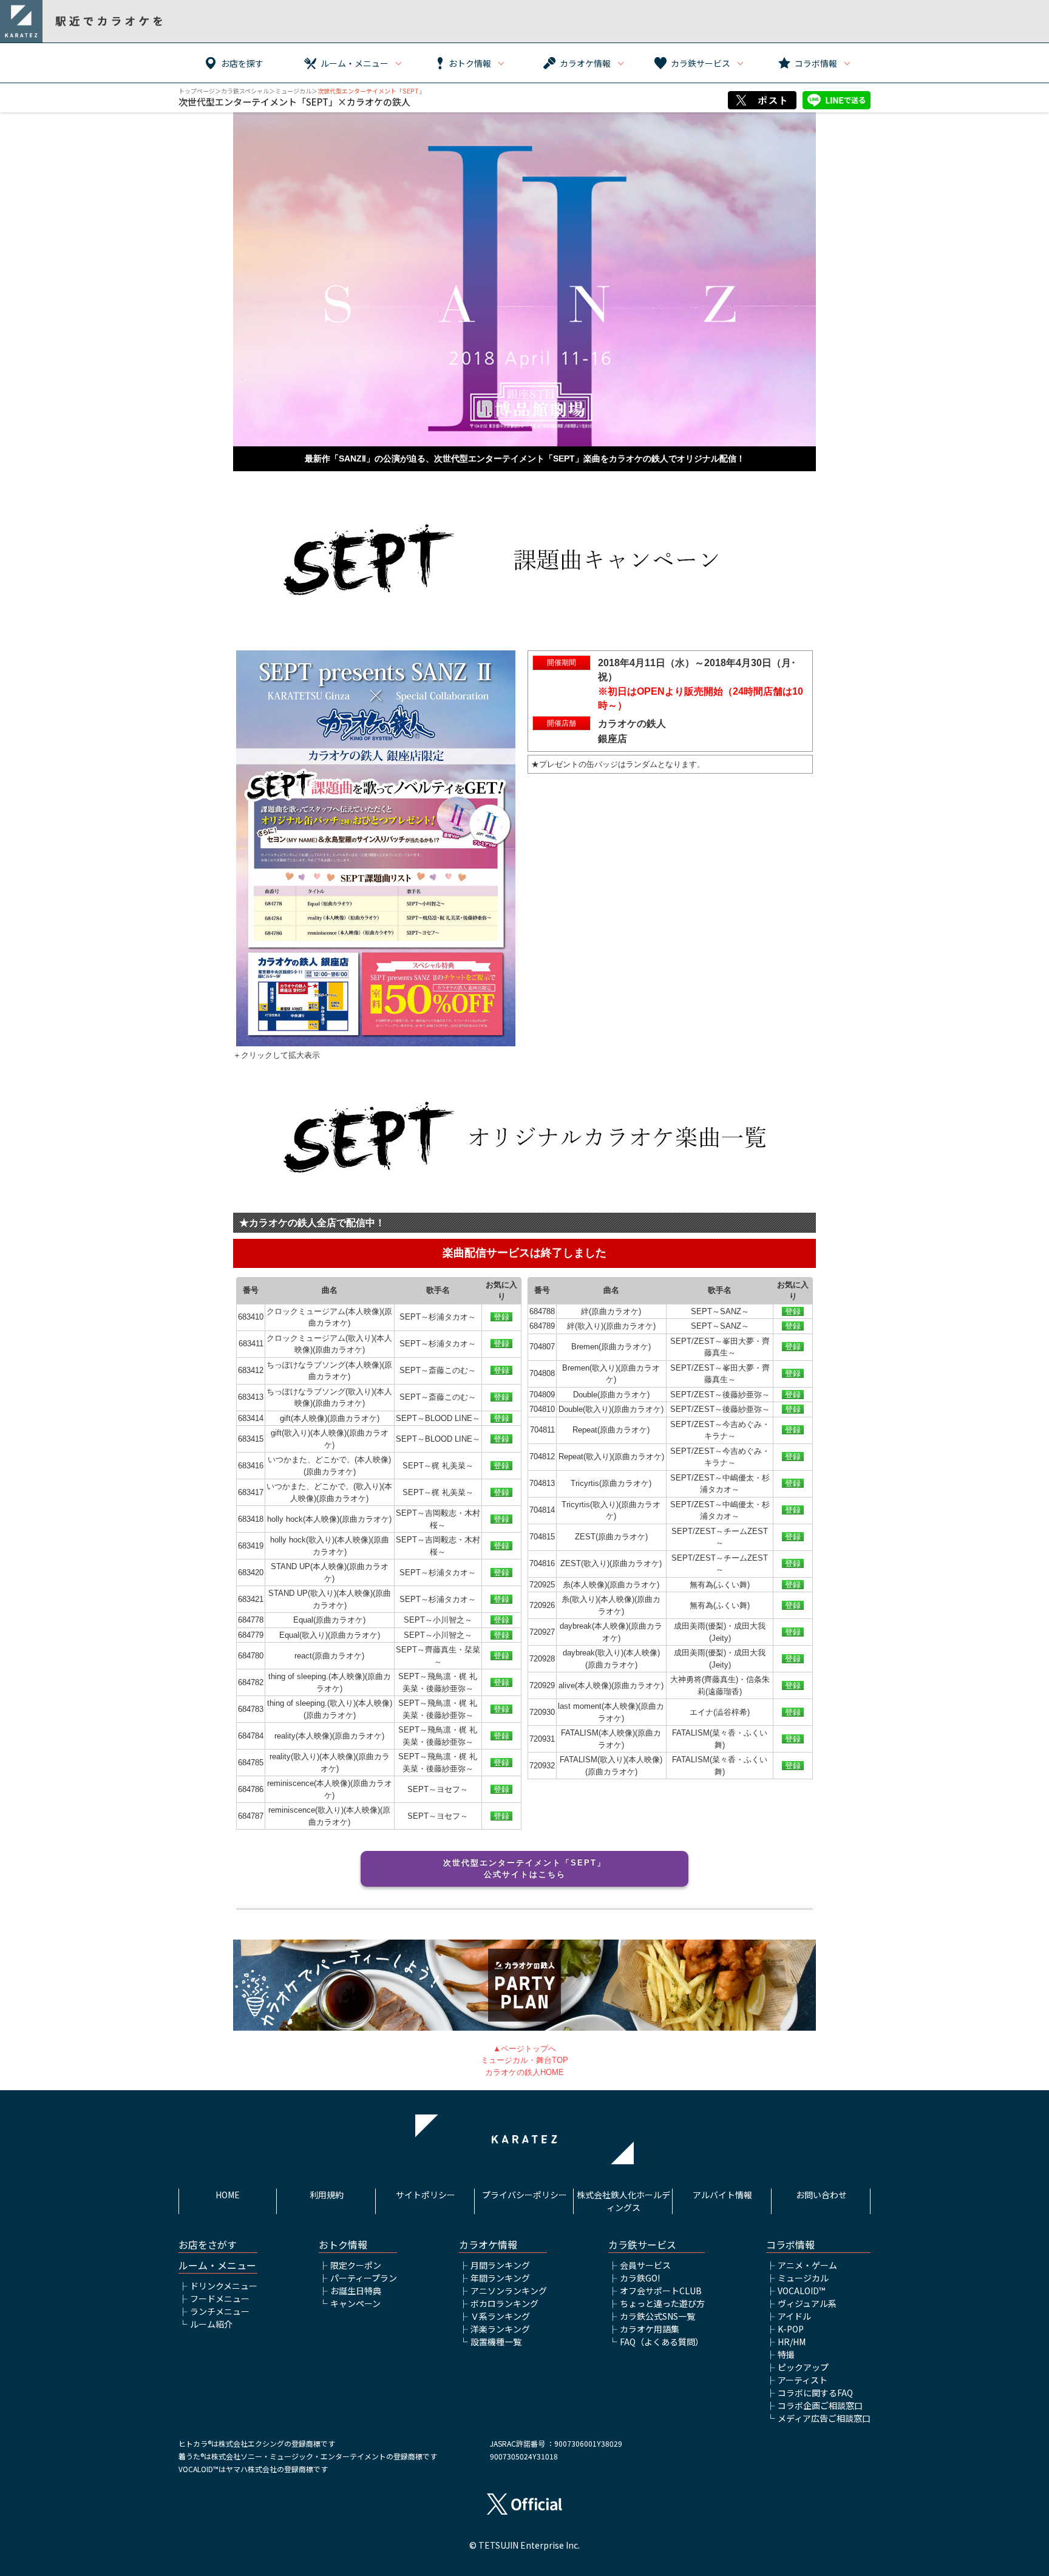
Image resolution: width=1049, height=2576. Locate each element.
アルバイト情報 (722, 2195)
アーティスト (803, 2380)
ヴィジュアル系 (807, 2303)
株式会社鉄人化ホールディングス (623, 2201)
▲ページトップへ (524, 2049)
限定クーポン (356, 2265)
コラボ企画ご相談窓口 (820, 2405)
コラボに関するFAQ (815, 2393)
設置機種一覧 (496, 2342)
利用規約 (327, 2195)
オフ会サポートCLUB (661, 2291)
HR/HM (792, 2342)
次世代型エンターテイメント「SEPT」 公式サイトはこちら (529, 1869)
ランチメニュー (220, 2311)
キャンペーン (355, 2303)
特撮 (786, 2354)
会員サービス (645, 2265)
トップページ (197, 91)
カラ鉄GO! (640, 2278)
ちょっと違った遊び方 (662, 2303)
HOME (228, 2195)
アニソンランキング (509, 2291)
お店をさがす (208, 2245)
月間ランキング (500, 2265)
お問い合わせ (821, 2195)
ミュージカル (293, 91)
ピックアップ (803, 2367)
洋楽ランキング (500, 2329)
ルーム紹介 (211, 2324)
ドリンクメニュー (224, 2286)
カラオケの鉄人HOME (524, 2072)
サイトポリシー (426, 2195)
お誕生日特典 (356, 2291)
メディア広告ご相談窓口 (824, 2418)
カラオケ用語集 (650, 2329)
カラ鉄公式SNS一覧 (657, 2316)
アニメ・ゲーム (807, 2265)
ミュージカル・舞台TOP (524, 2060)
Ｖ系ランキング (500, 2316)
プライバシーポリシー (524, 2195)
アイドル (794, 2316)
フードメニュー (220, 2298)
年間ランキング (500, 2278)
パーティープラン (364, 2278)
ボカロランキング (504, 2303)
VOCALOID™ (801, 2291)
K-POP (791, 2329)
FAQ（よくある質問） (662, 2342)
